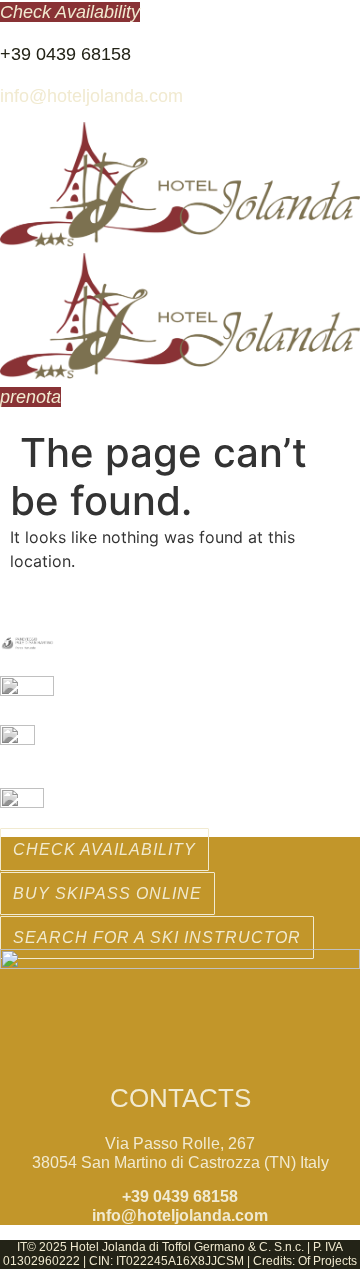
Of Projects (327, 1261)
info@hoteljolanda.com (91, 96)
